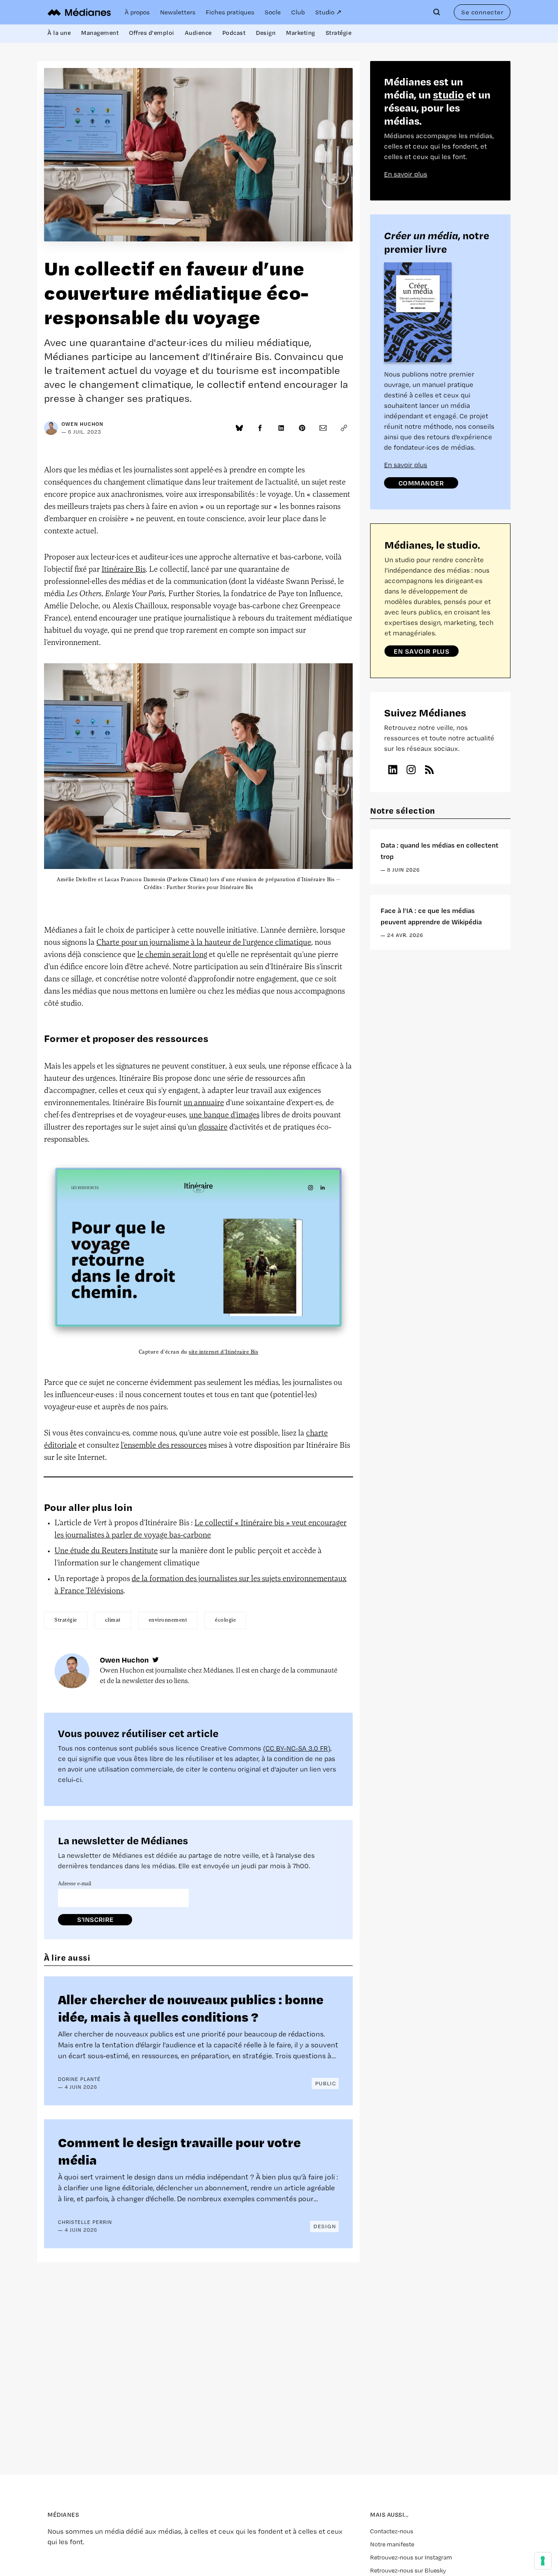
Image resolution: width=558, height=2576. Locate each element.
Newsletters (178, 12)
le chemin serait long (172, 955)
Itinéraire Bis (124, 570)
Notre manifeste (392, 2544)
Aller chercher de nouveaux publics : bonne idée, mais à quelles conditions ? (191, 2008)
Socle (273, 12)
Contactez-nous (392, 2531)
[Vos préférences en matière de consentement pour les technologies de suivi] (543, 2561)
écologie (225, 1620)
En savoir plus (406, 174)
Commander (421, 483)
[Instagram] (411, 770)
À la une (59, 33)
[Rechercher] (439, 12)
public (326, 2083)
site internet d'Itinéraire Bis (223, 1352)
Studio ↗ (328, 12)
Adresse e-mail (75, 1884)
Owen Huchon (82, 424)
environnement (168, 1620)
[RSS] (429, 770)
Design (266, 33)
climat (113, 1620)
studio (448, 94)
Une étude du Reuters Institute (106, 1551)
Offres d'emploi (152, 33)
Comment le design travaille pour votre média (179, 2150)
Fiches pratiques (230, 12)
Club (298, 12)
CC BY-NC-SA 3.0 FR (297, 1748)
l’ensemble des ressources (164, 1446)
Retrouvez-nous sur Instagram (411, 2557)
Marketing (301, 33)
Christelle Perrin (85, 2222)
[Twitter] (156, 1660)
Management (100, 33)
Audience (198, 33)
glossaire (213, 1128)
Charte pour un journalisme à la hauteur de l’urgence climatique (204, 943)
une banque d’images (224, 1116)
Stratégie (339, 33)
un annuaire (204, 1103)
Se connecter (482, 12)
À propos (137, 12)
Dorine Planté (79, 2079)
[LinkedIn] (393, 770)
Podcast (234, 33)
